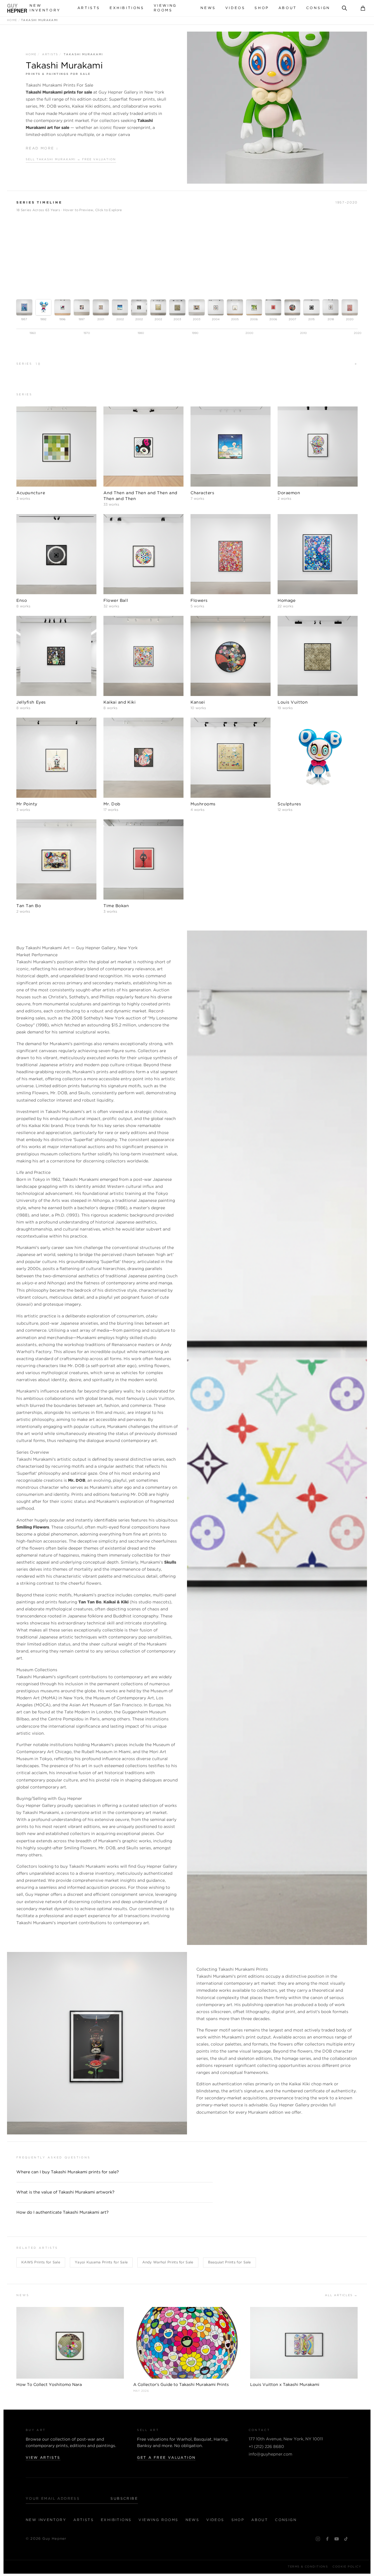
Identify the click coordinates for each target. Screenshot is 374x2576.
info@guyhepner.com (270, 2454)
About (288, 8)
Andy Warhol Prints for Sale (168, 2262)
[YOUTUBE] (337, 2539)
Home (12, 20)
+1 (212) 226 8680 (266, 2447)
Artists (89, 8)
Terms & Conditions (308, 2567)
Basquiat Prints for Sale (230, 2262)
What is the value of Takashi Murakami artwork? (65, 2192)
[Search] (344, 8)
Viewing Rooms (165, 8)
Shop (262, 8)
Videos (235, 8)
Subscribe (124, 2499)
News (208, 8)
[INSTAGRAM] (318, 2539)
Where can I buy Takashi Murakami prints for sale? (68, 2172)
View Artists (43, 2458)
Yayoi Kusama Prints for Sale (101, 2262)
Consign (318, 8)
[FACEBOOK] (327, 2539)
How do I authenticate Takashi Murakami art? (63, 2213)
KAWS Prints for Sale (41, 2262)
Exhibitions (127, 8)
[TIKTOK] (346, 2539)
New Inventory (45, 8)
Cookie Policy (347, 2567)
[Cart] (363, 8)
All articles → (341, 2295)
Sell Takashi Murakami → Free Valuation (71, 160)
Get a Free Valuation (166, 2458)
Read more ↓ (42, 148)
